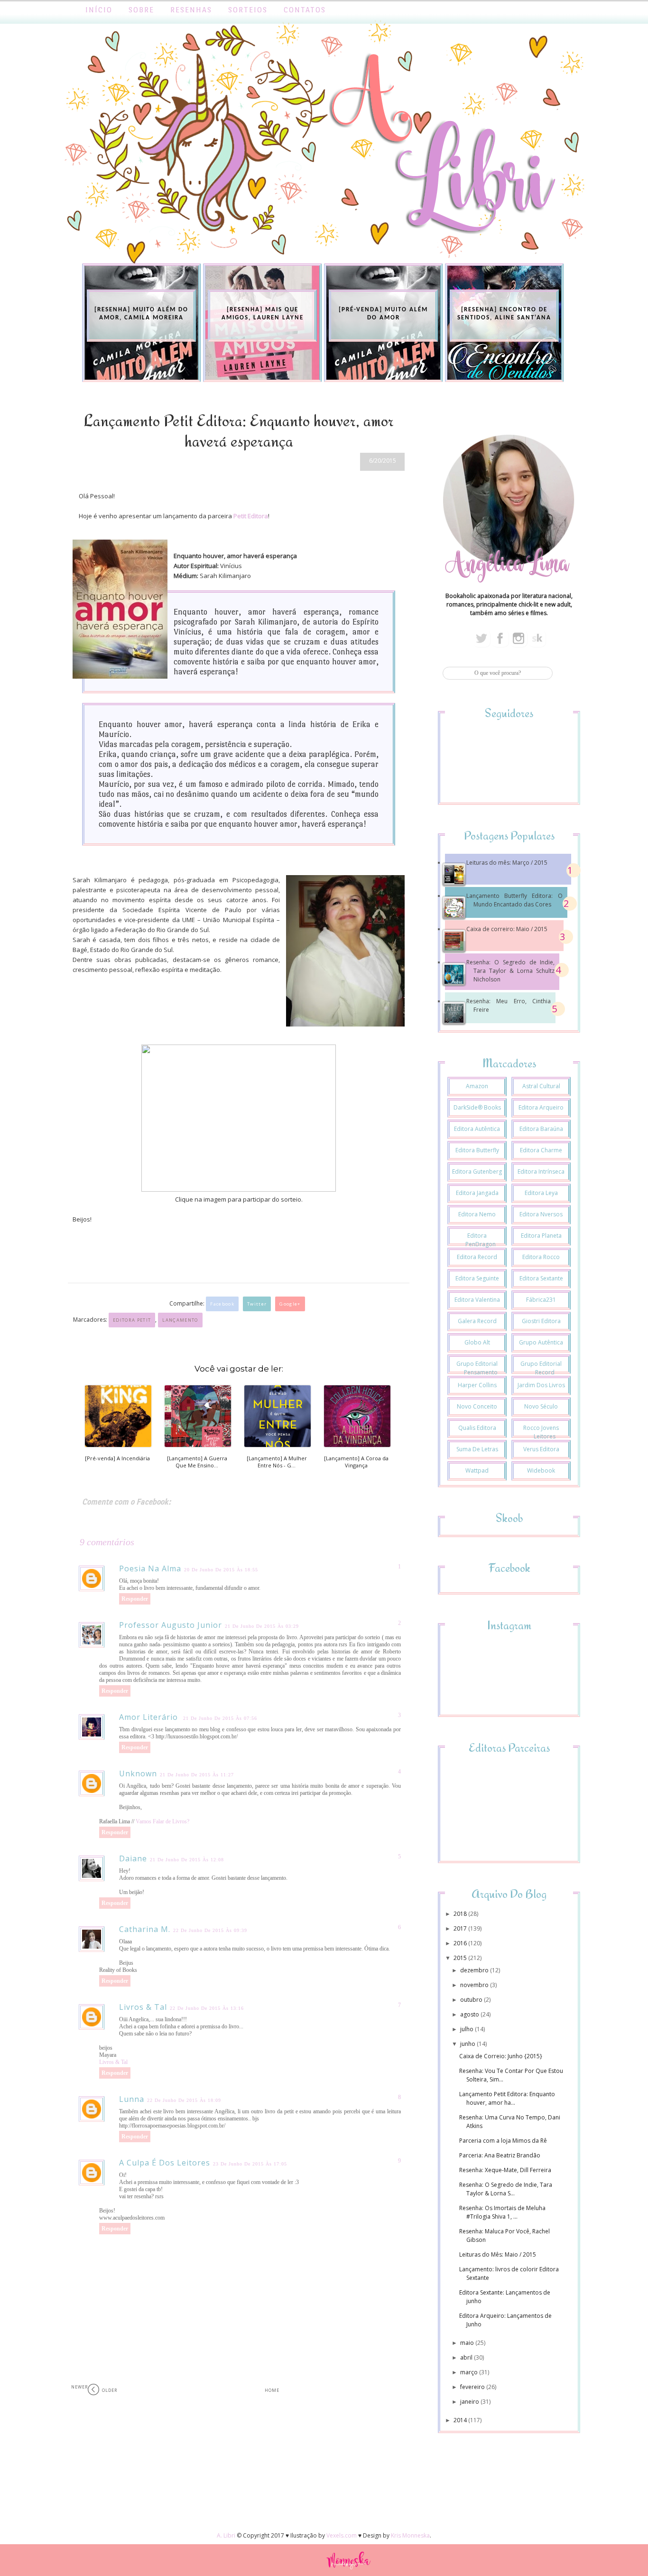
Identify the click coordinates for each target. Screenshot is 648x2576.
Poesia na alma (150, 1568)
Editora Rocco (541, 1257)
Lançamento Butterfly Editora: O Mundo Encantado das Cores (514, 900)
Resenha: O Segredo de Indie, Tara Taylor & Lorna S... (506, 2189)
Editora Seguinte (477, 1278)
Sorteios (248, 10)
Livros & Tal (143, 2007)
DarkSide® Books (477, 1107)
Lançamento (180, 1320)
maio (468, 2343)
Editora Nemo (477, 1214)
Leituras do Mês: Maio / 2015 (498, 2254)
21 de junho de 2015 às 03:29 (262, 1626)
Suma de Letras (477, 1449)
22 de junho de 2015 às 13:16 (207, 2008)
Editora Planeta (541, 1236)
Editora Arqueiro (541, 1107)
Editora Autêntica (477, 1129)
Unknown (138, 1773)
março (470, 2372)
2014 (461, 2420)
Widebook (541, 1470)
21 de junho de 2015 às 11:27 (197, 1775)
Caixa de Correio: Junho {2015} (501, 2056)
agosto (470, 2014)
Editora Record (477, 1257)
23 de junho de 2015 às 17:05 (250, 2164)
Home (272, 2390)
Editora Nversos (541, 1214)
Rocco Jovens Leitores (541, 1432)
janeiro (470, 2402)
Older (110, 2390)
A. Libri (226, 2535)
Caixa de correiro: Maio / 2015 (507, 929)
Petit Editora (251, 516)
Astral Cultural (541, 1086)
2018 (461, 1914)
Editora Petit (132, 1320)
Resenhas (191, 10)
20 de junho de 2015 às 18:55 (221, 1570)
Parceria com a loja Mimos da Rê (503, 2141)
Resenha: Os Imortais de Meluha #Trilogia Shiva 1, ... (502, 2212)
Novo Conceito (477, 1406)
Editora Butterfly (477, 1150)
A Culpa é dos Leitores (165, 2163)
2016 (461, 1943)
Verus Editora (541, 1449)
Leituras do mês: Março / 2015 (507, 863)
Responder (135, 1599)
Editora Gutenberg (477, 1171)
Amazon (477, 1086)
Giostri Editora (541, 1321)
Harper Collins (477, 1385)
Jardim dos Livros (541, 1385)
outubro (472, 2000)
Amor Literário (150, 1717)
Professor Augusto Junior (171, 1625)
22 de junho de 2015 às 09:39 (210, 1930)
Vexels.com (342, 2535)
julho (467, 2029)
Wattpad (477, 1470)
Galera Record (477, 1321)
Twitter (257, 1304)
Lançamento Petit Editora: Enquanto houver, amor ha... (507, 2098)
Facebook (222, 1304)
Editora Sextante (541, 1278)
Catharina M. (145, 1929)
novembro (475, 1985)
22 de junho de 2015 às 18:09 (184, 2100)
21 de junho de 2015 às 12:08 (187, 1860)
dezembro (475, 1970)
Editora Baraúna (541, 1129)
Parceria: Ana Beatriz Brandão (500, 2155)
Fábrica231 (541, 1300)
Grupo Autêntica (541, 1342)
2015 (461, 1958)
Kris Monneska (410, 2535)
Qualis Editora (477, 1428)
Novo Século (541, 1406)
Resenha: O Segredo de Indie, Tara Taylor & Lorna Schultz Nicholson (510, 971)
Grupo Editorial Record (541, 1368)
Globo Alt (477, 1342)
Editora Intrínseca (541, 1171)
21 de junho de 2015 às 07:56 (220, 1718)
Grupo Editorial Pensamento (477, 1368)
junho (468, 2044)
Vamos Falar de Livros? (162, 1821)
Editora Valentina (477, 1300)
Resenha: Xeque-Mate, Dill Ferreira (505, 2170)
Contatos (305, 10)
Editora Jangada (477, 1193)
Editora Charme (541, 1150)
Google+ (290, 1304)
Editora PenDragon (481, 1240)
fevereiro (473, 2387)
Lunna (132, 2099)
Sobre (141, 10)
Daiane (133, 1858)
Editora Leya (541, 1193)
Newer (79, 2387)
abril (467, 2357)
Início (99, 10)
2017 (461, 1928)
